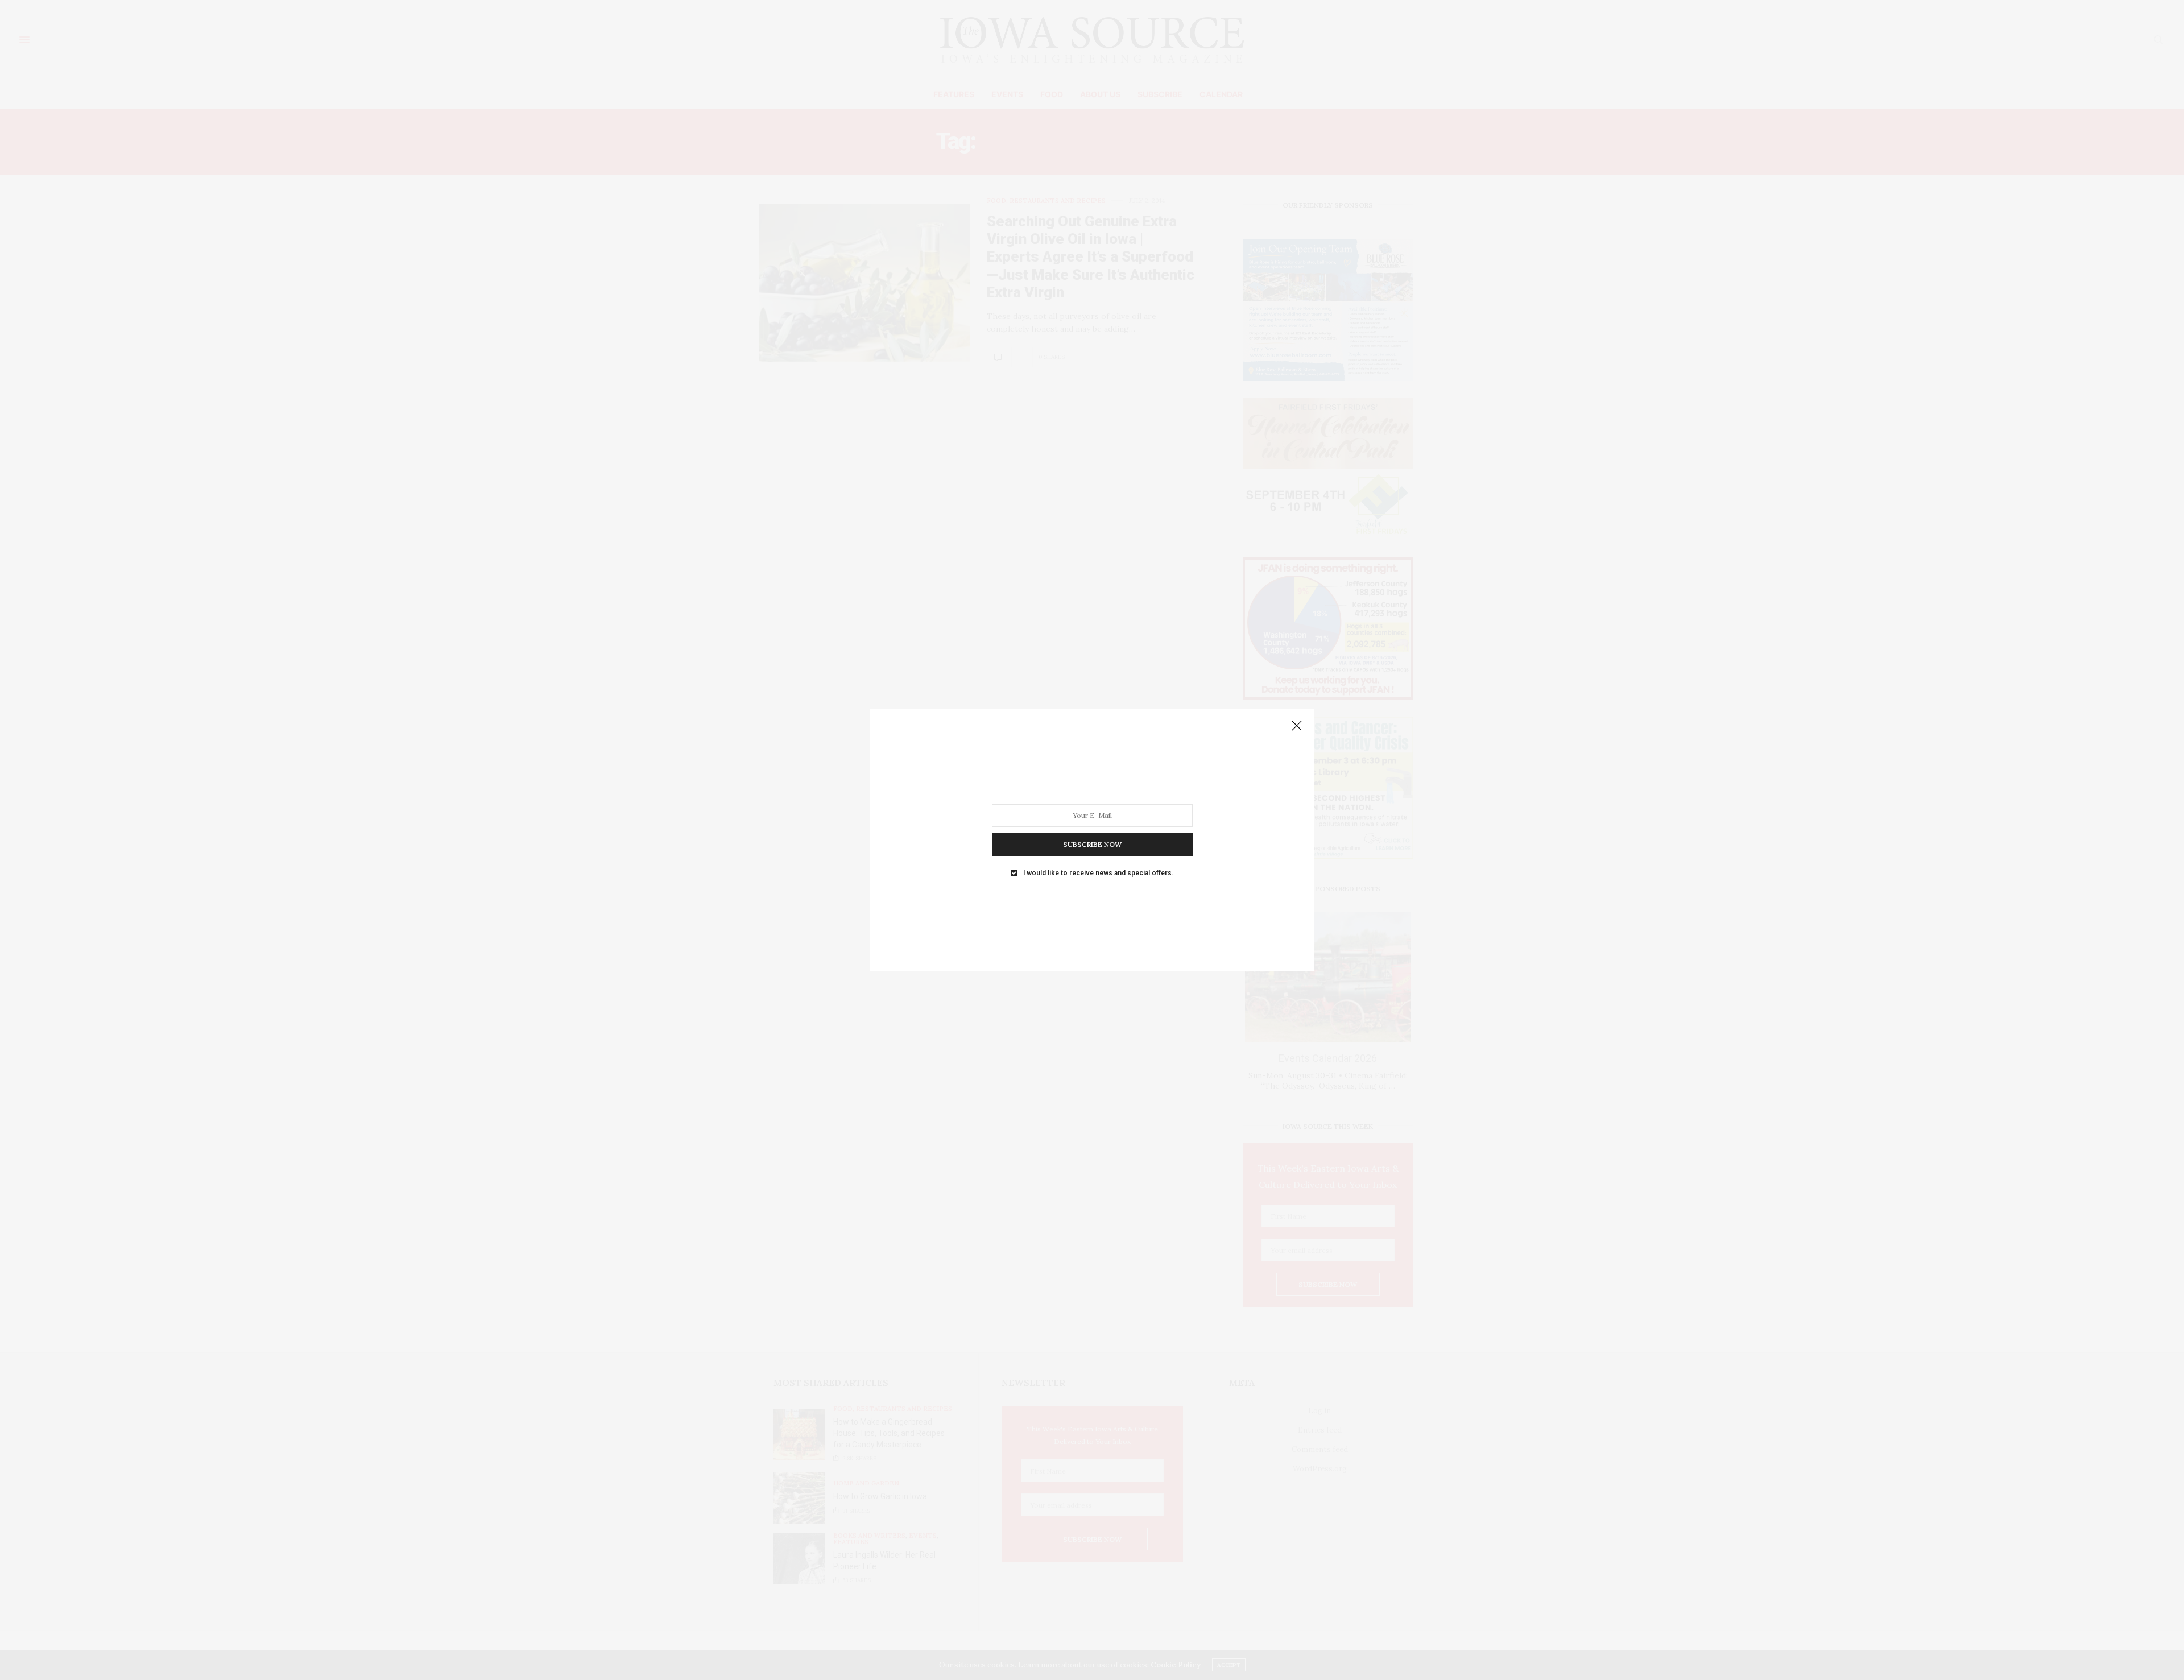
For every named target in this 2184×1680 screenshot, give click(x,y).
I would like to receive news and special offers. (1098, 873)
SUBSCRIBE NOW (1092, 844)
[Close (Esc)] (1297, 726)
